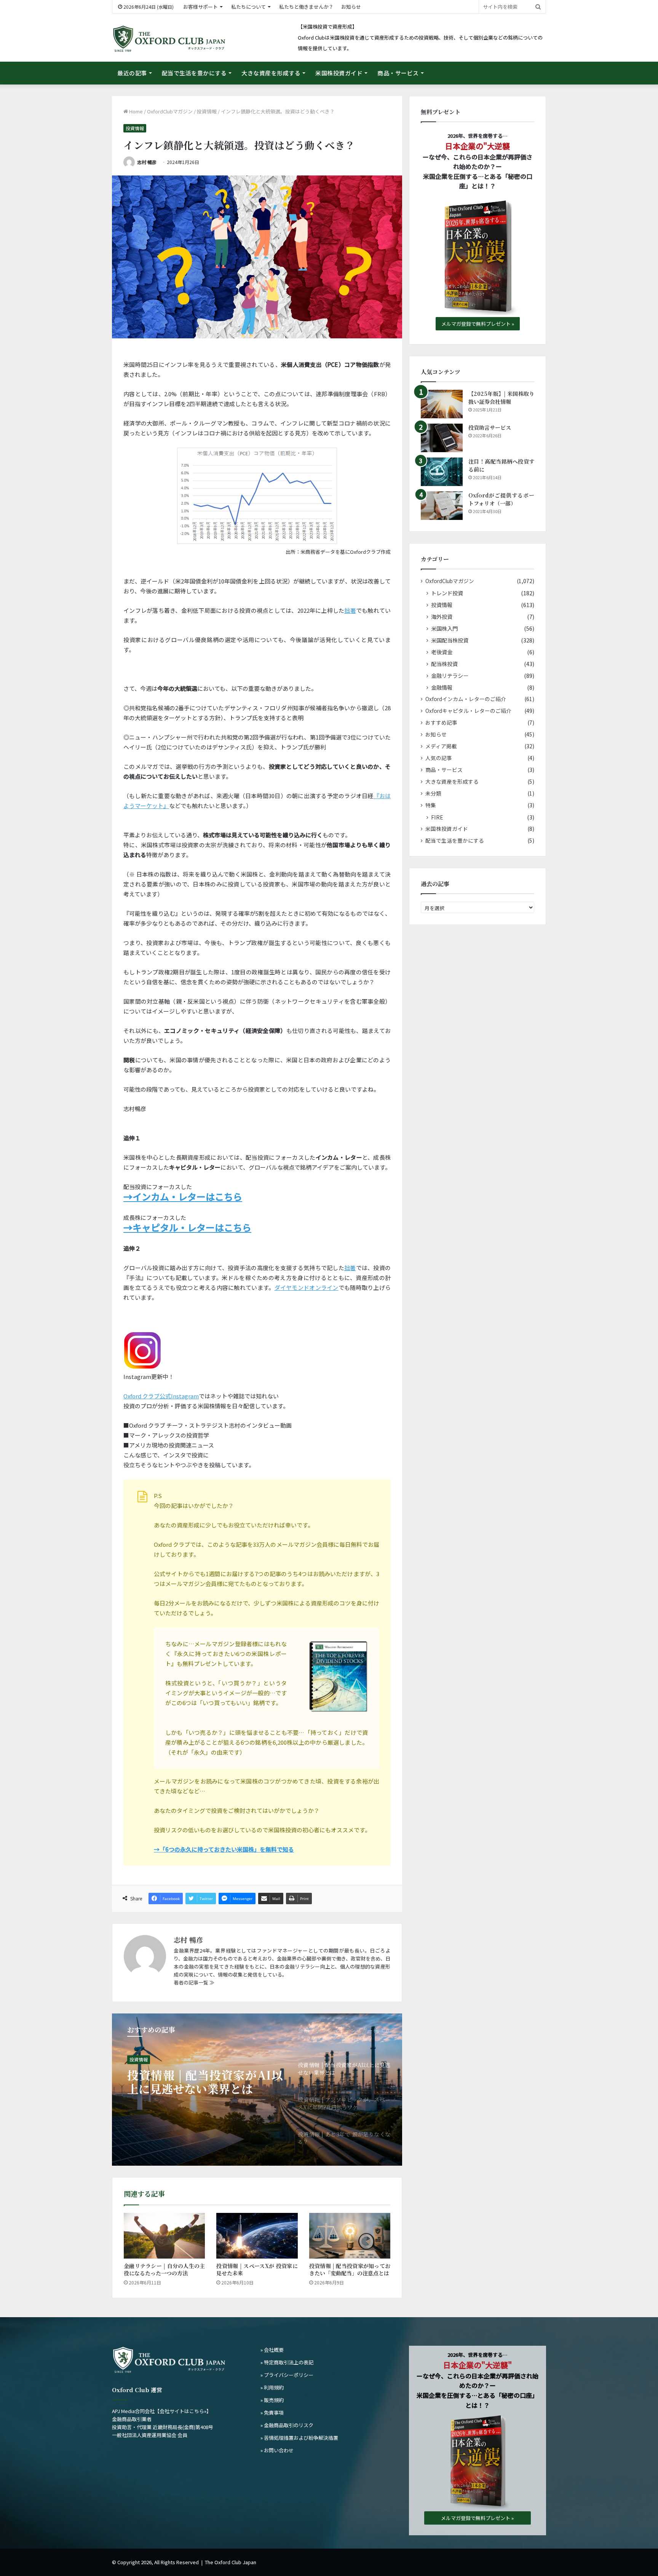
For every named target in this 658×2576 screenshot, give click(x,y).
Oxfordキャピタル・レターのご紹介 (468, 711)
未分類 (433, 793)
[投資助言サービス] (442, 438)
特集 (431, 805)
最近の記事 (132, 73)
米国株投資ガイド (339, 73)
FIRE (437, 817)
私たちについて (248, 7)
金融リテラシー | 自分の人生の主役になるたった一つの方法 (164, 2269)
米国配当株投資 (450, 640)
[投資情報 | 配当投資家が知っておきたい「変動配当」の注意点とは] (350, 2236)
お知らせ (351, 7)
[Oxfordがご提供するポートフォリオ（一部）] (442, 506)
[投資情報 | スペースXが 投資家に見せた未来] (257, 2236)
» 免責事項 (272, 2413)
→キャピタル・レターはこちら (187, 1227)
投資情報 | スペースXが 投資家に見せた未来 (257, 2269)
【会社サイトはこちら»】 (183, 2411)
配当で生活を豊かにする (194, 73)
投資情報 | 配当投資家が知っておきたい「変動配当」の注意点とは (350, 2269)
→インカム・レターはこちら (183, 1196)
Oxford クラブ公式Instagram (161, 1396)
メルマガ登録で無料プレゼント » (478, 324)
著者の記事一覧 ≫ (194, 1982)
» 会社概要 (272, 2350)
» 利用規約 (272, 2387)
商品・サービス (398, 73)
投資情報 (207, 111)
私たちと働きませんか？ (306, 7)
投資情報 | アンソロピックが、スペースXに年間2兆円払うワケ (205, 2082)
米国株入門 (444, 628)
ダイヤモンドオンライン (307, 1287)
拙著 (350, 610)
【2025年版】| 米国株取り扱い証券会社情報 (501, 398)
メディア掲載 (441, 746)
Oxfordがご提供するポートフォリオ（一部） (501, 499)
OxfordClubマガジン (170, 111)
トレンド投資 (143, 2059)
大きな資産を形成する (271, 73)
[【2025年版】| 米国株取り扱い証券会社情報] (442, 404)
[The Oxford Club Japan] (169, 39)
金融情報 (442, 687)
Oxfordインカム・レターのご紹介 (466, 699)
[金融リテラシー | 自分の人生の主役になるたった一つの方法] (164, 2236)
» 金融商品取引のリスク (287, 2425)
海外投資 (442, 616)
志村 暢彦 (147, 162)
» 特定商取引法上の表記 (287, 2362)
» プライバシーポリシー (287, 2375)
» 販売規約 (272, 2400)
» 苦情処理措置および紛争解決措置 (299, 2438)
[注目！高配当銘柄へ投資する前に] (442, 472)
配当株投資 (444, 664)
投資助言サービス (490, 427)
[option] (257, 2090)
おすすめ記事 (441, 722)
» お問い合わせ (277, 2450)
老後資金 (442, 652)
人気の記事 (439, 758)
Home (135, 111)
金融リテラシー (450, 675)
